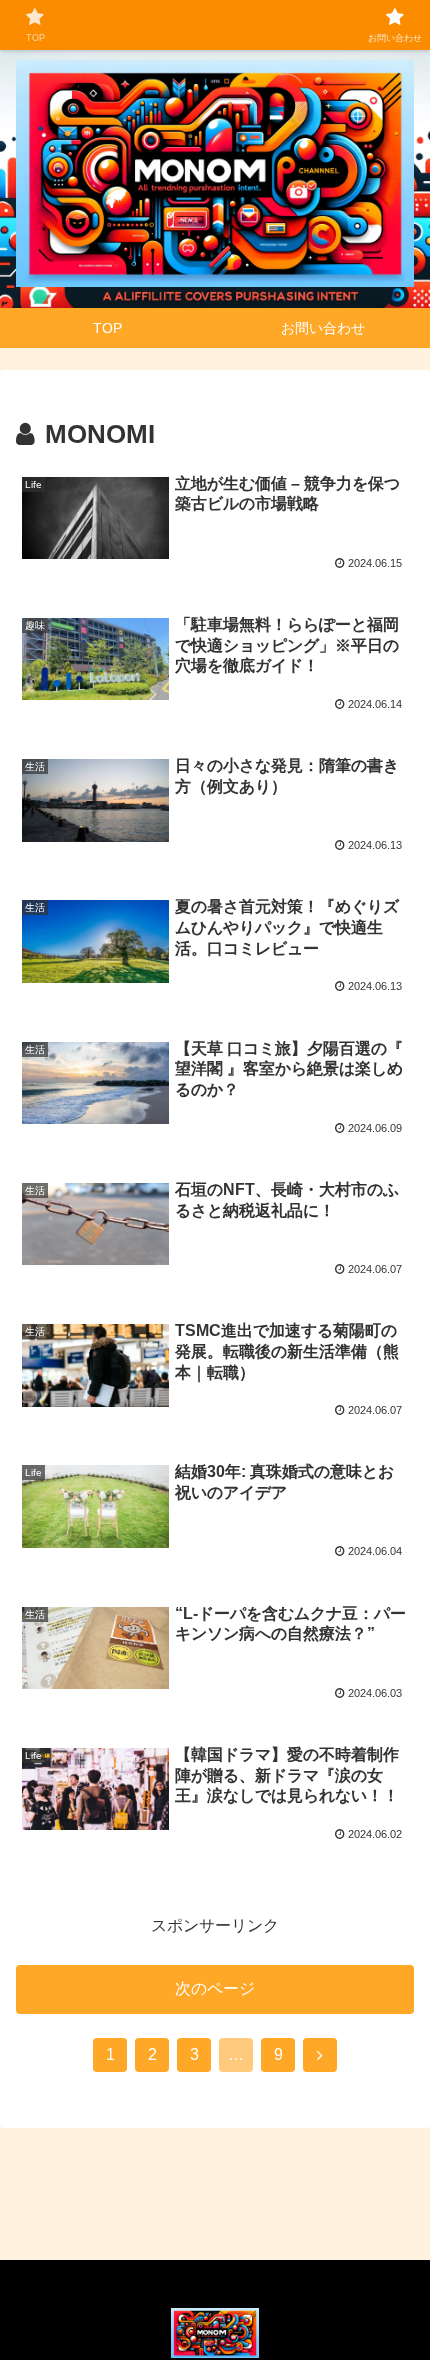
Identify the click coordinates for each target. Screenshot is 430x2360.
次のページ (215, 1988)
